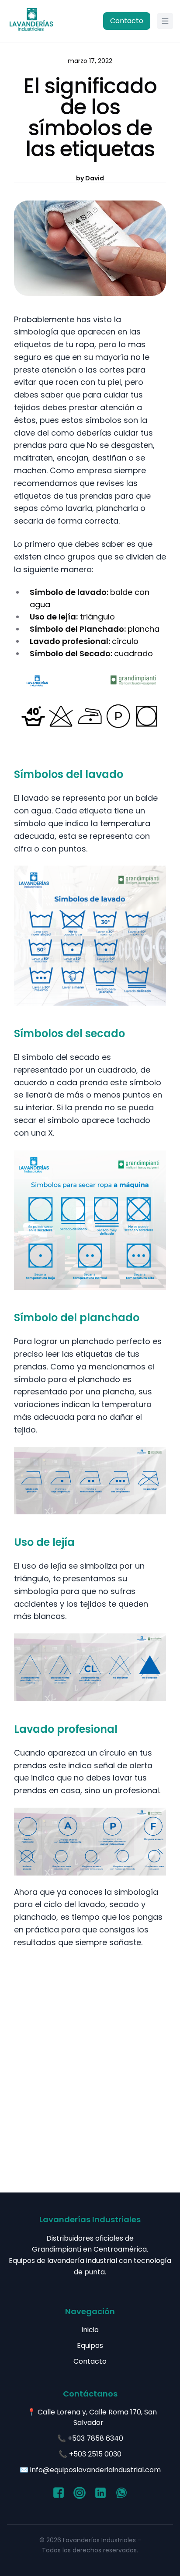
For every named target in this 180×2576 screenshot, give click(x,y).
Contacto (127, 21)
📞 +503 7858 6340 (90, 2438)
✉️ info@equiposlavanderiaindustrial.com (90, 2470)
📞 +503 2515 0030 (90, 2454)
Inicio (90, 2330)
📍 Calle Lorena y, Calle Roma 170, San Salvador (92, 2417)
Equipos (90, 2345)
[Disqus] (90, 2069)
